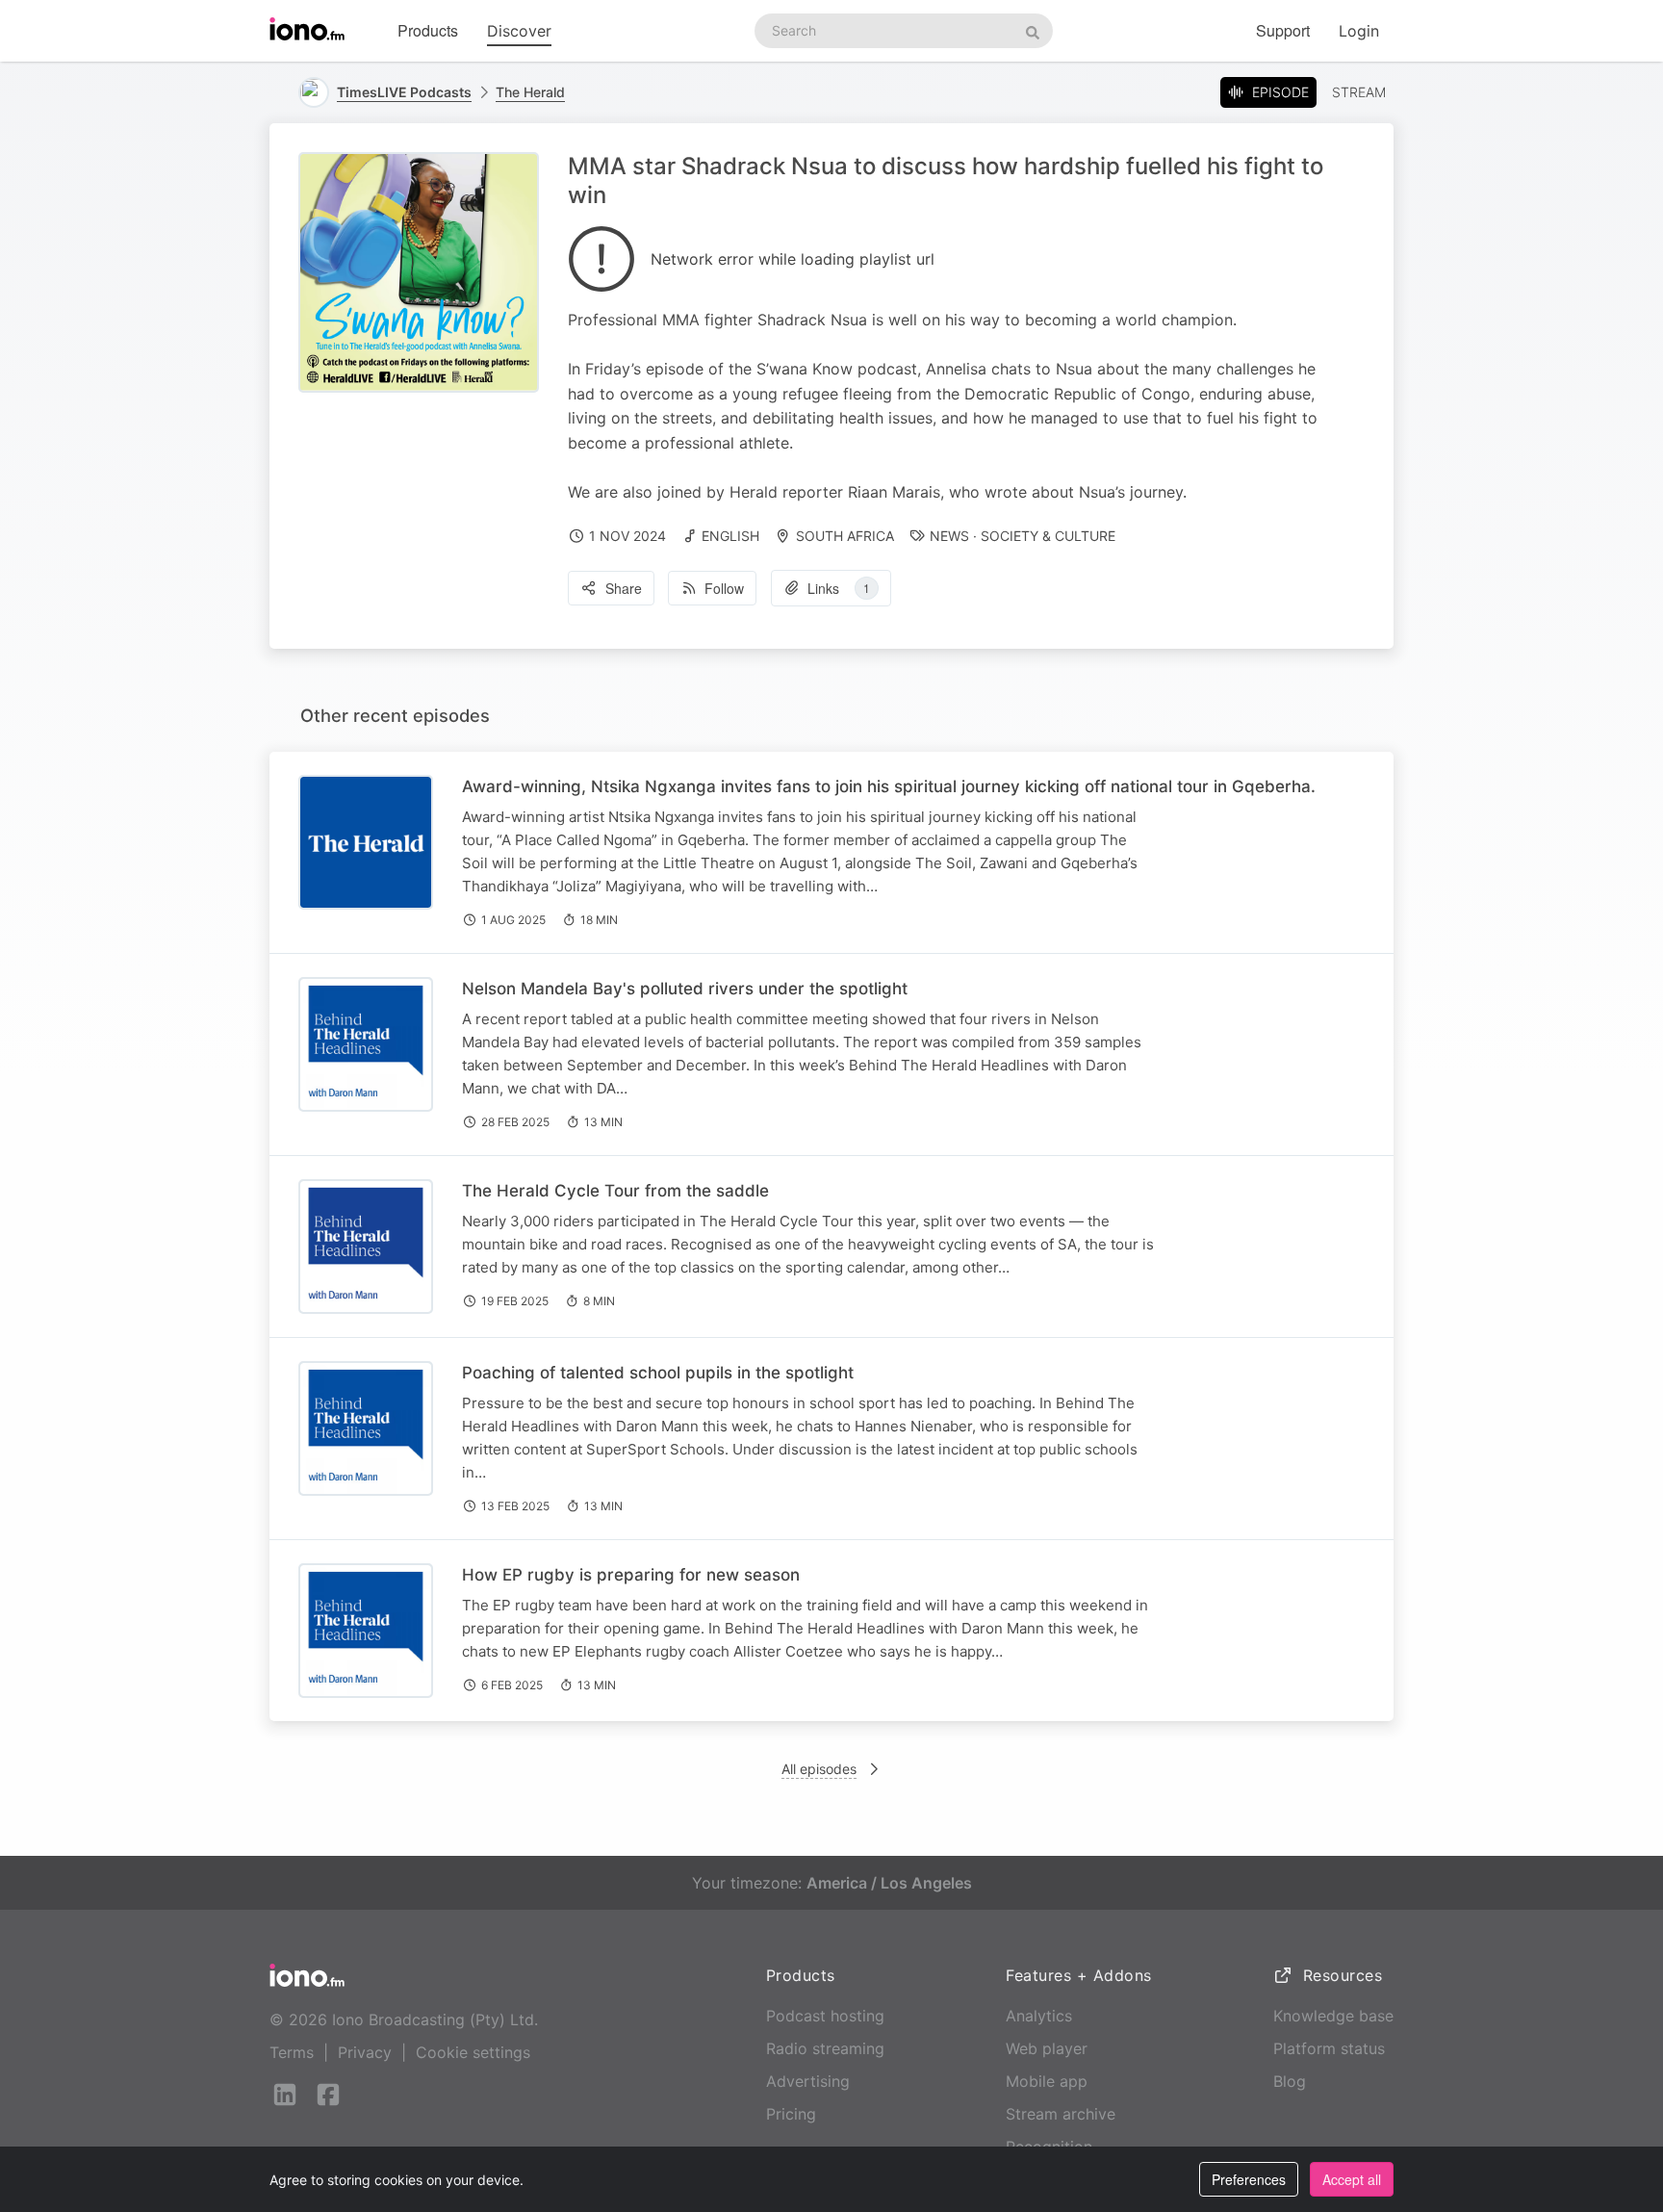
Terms (292, 2052)
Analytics (1039, 2016)
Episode (1280, 92)
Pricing (791, 2114)
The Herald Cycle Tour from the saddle (615, 1191)
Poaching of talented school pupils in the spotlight (658, 1373)
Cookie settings (473, 2052)
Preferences (1249, 2179)
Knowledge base (1333, 2016)
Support (1283, 30)
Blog (1290, 2081)
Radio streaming (825, 2048)
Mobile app (1047, 2081)
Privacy (365, 2052)
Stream (1359, 92)
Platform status (1329, 2048)
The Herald (530, 92)
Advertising (808, 2081)
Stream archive (1061, 2114)
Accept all (1352, 2179)
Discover (519, 31)
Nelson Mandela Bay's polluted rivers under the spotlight (685, 989)
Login (1359, 31)
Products (428, 30)
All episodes (819, 1769)
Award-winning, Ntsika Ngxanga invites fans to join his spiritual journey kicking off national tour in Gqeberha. (889, 786)
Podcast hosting (825, 2016)
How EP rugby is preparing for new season (631, 1575)
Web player (1047, 2048)
